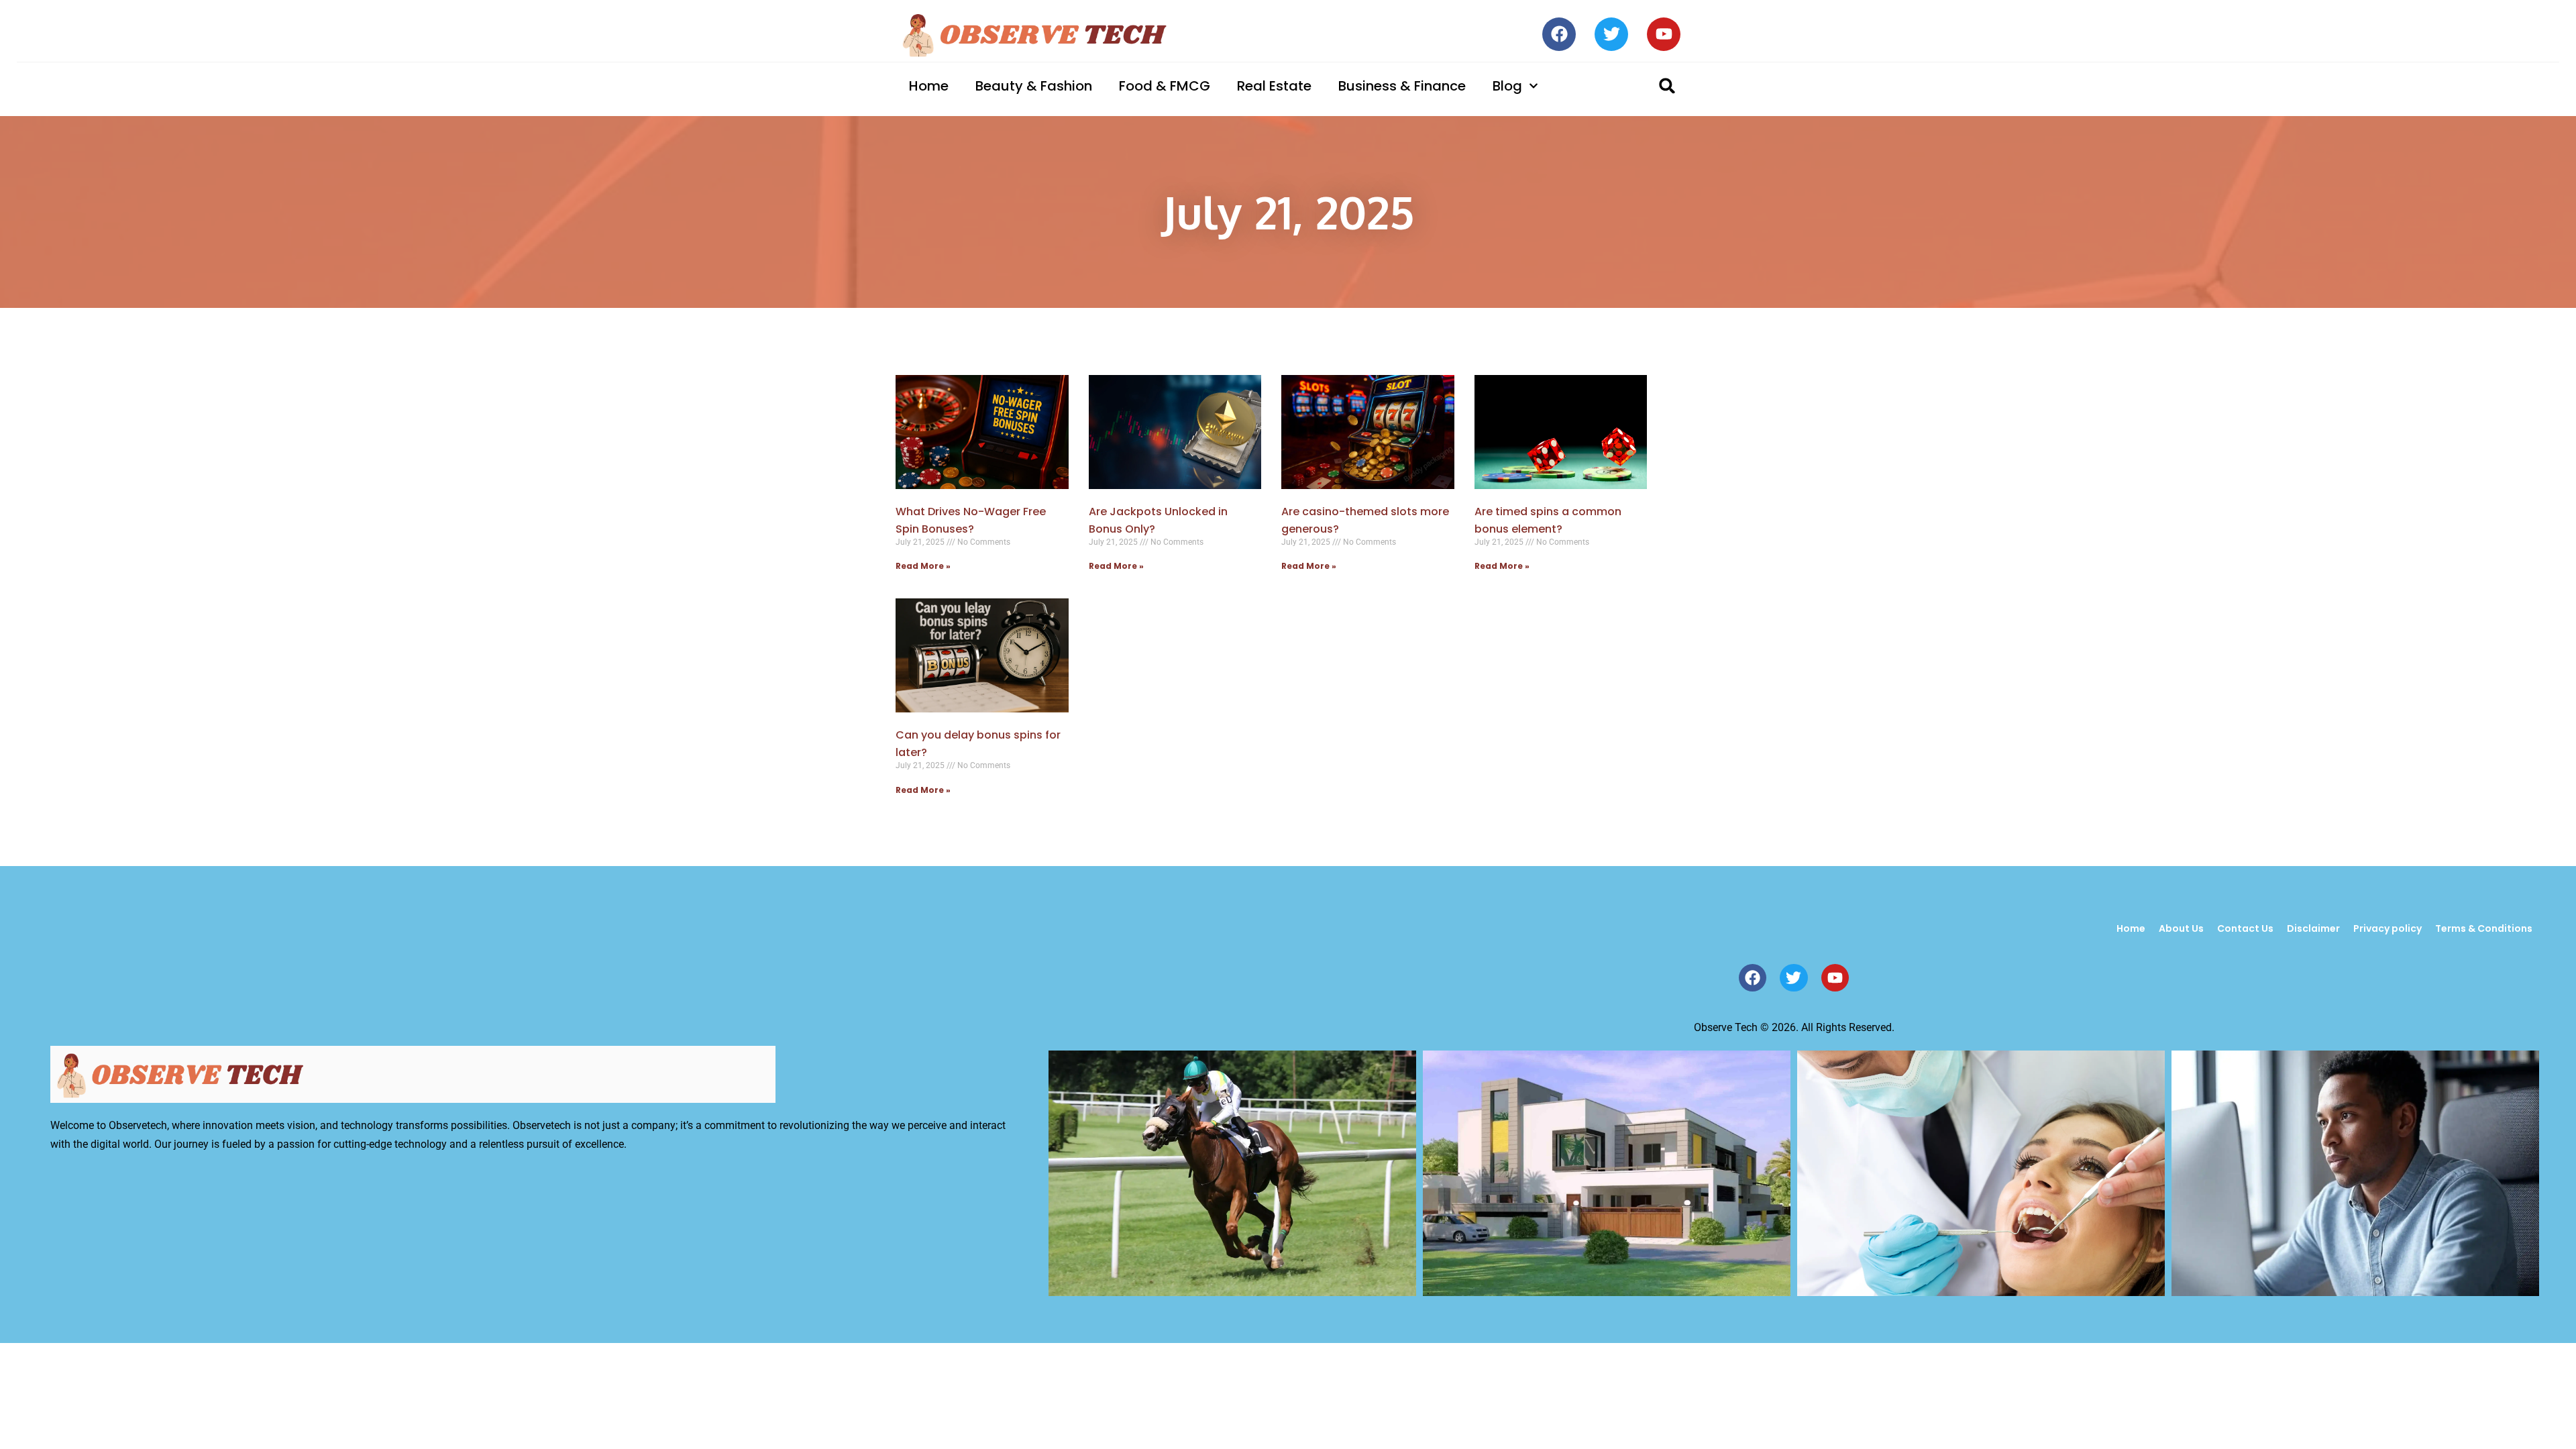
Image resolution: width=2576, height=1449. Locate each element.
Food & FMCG (1165, 86)
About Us (2181, 928)
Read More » (923, 566)
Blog (1507, 86)
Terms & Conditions (2484, 928)
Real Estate (1274, 86)
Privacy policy (2387, 928)
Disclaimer (2313, 928)
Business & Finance (1402, 86)
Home (929, 86)
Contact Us (2245, 928)
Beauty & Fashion (1034, 86)
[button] (1667, 86)
